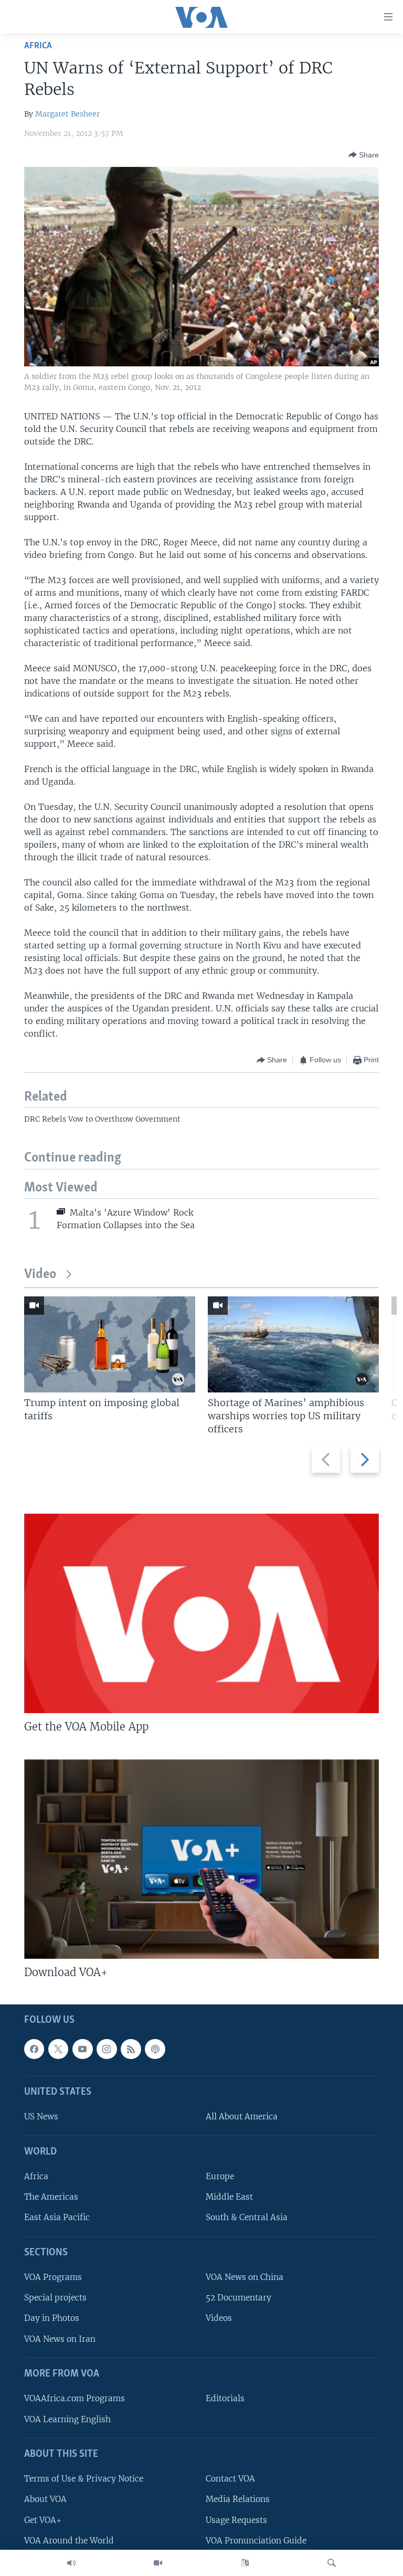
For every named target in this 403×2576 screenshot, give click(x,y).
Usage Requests (236, 2520)
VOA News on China (245, 2277)
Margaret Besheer (67, 114)
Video (40, 1275)
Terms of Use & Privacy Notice (84, 2479)
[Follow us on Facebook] (34, 2049)
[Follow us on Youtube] (82, 2049)
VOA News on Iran (60, 2339)
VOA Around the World (69, 2541)
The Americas (51, 2197)
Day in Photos (52, 2319)
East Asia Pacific (57, 2218)
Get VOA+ (43, 2520)
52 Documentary (238, 2298)
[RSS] (131, 2049)
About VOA (45, 2500)
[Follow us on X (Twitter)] (58, 2049)
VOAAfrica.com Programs (75, 2399)
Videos (219, 2319)
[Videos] (158, 2563)
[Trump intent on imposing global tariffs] (110, 1344)
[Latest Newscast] (71, 2563)
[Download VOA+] (201, 1859)
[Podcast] (155, 2049)
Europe (220, 2176)
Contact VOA (230, 2479)
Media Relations (238, 2500)
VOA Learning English (67, 2419)
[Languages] (245, 2563)
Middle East (229, 2197)
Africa (38, 46)
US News (41, 2117)
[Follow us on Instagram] (107, 2049)
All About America (242, 2117)
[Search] (332, 2563)
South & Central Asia (247, 2218)
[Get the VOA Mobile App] (201, 1613)
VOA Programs (53, 2277)
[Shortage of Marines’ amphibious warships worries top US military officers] (293, 1344)
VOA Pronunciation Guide (256, 2541)
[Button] (364, 155)
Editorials (225, 2399)
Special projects (55, 2298)
